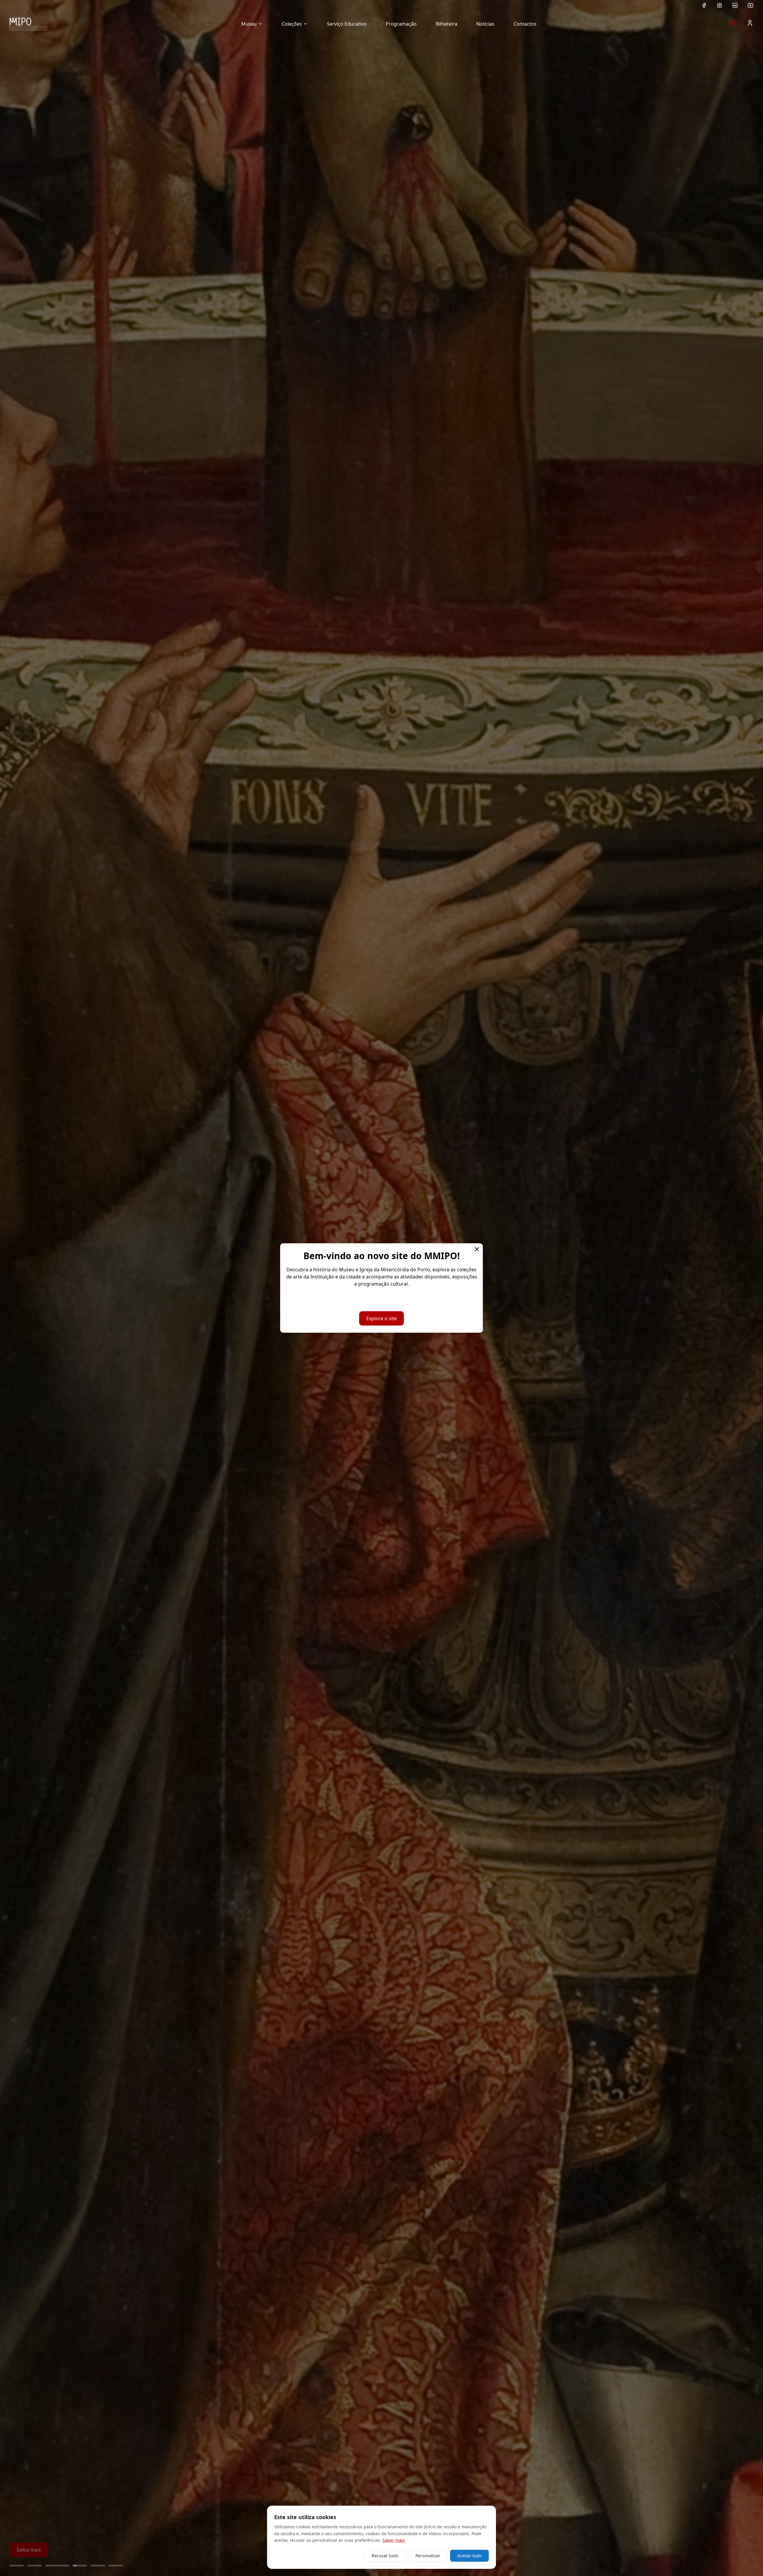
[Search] (733, 23)
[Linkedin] (735, 5)
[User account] (750, 23)
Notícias (485, 24)
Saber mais (394, 2540)
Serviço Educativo (347, 24)
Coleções (292, 24)
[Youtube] (750, 5)
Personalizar (428, 2556)
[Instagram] (719, 5)
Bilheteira (446, 24)
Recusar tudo (385, 2556)
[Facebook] (704, 5)
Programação (401, 24)
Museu (249, 24)
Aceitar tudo (469, 2556)
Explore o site (381, 1318)
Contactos (525, 24)
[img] (29, 24)
